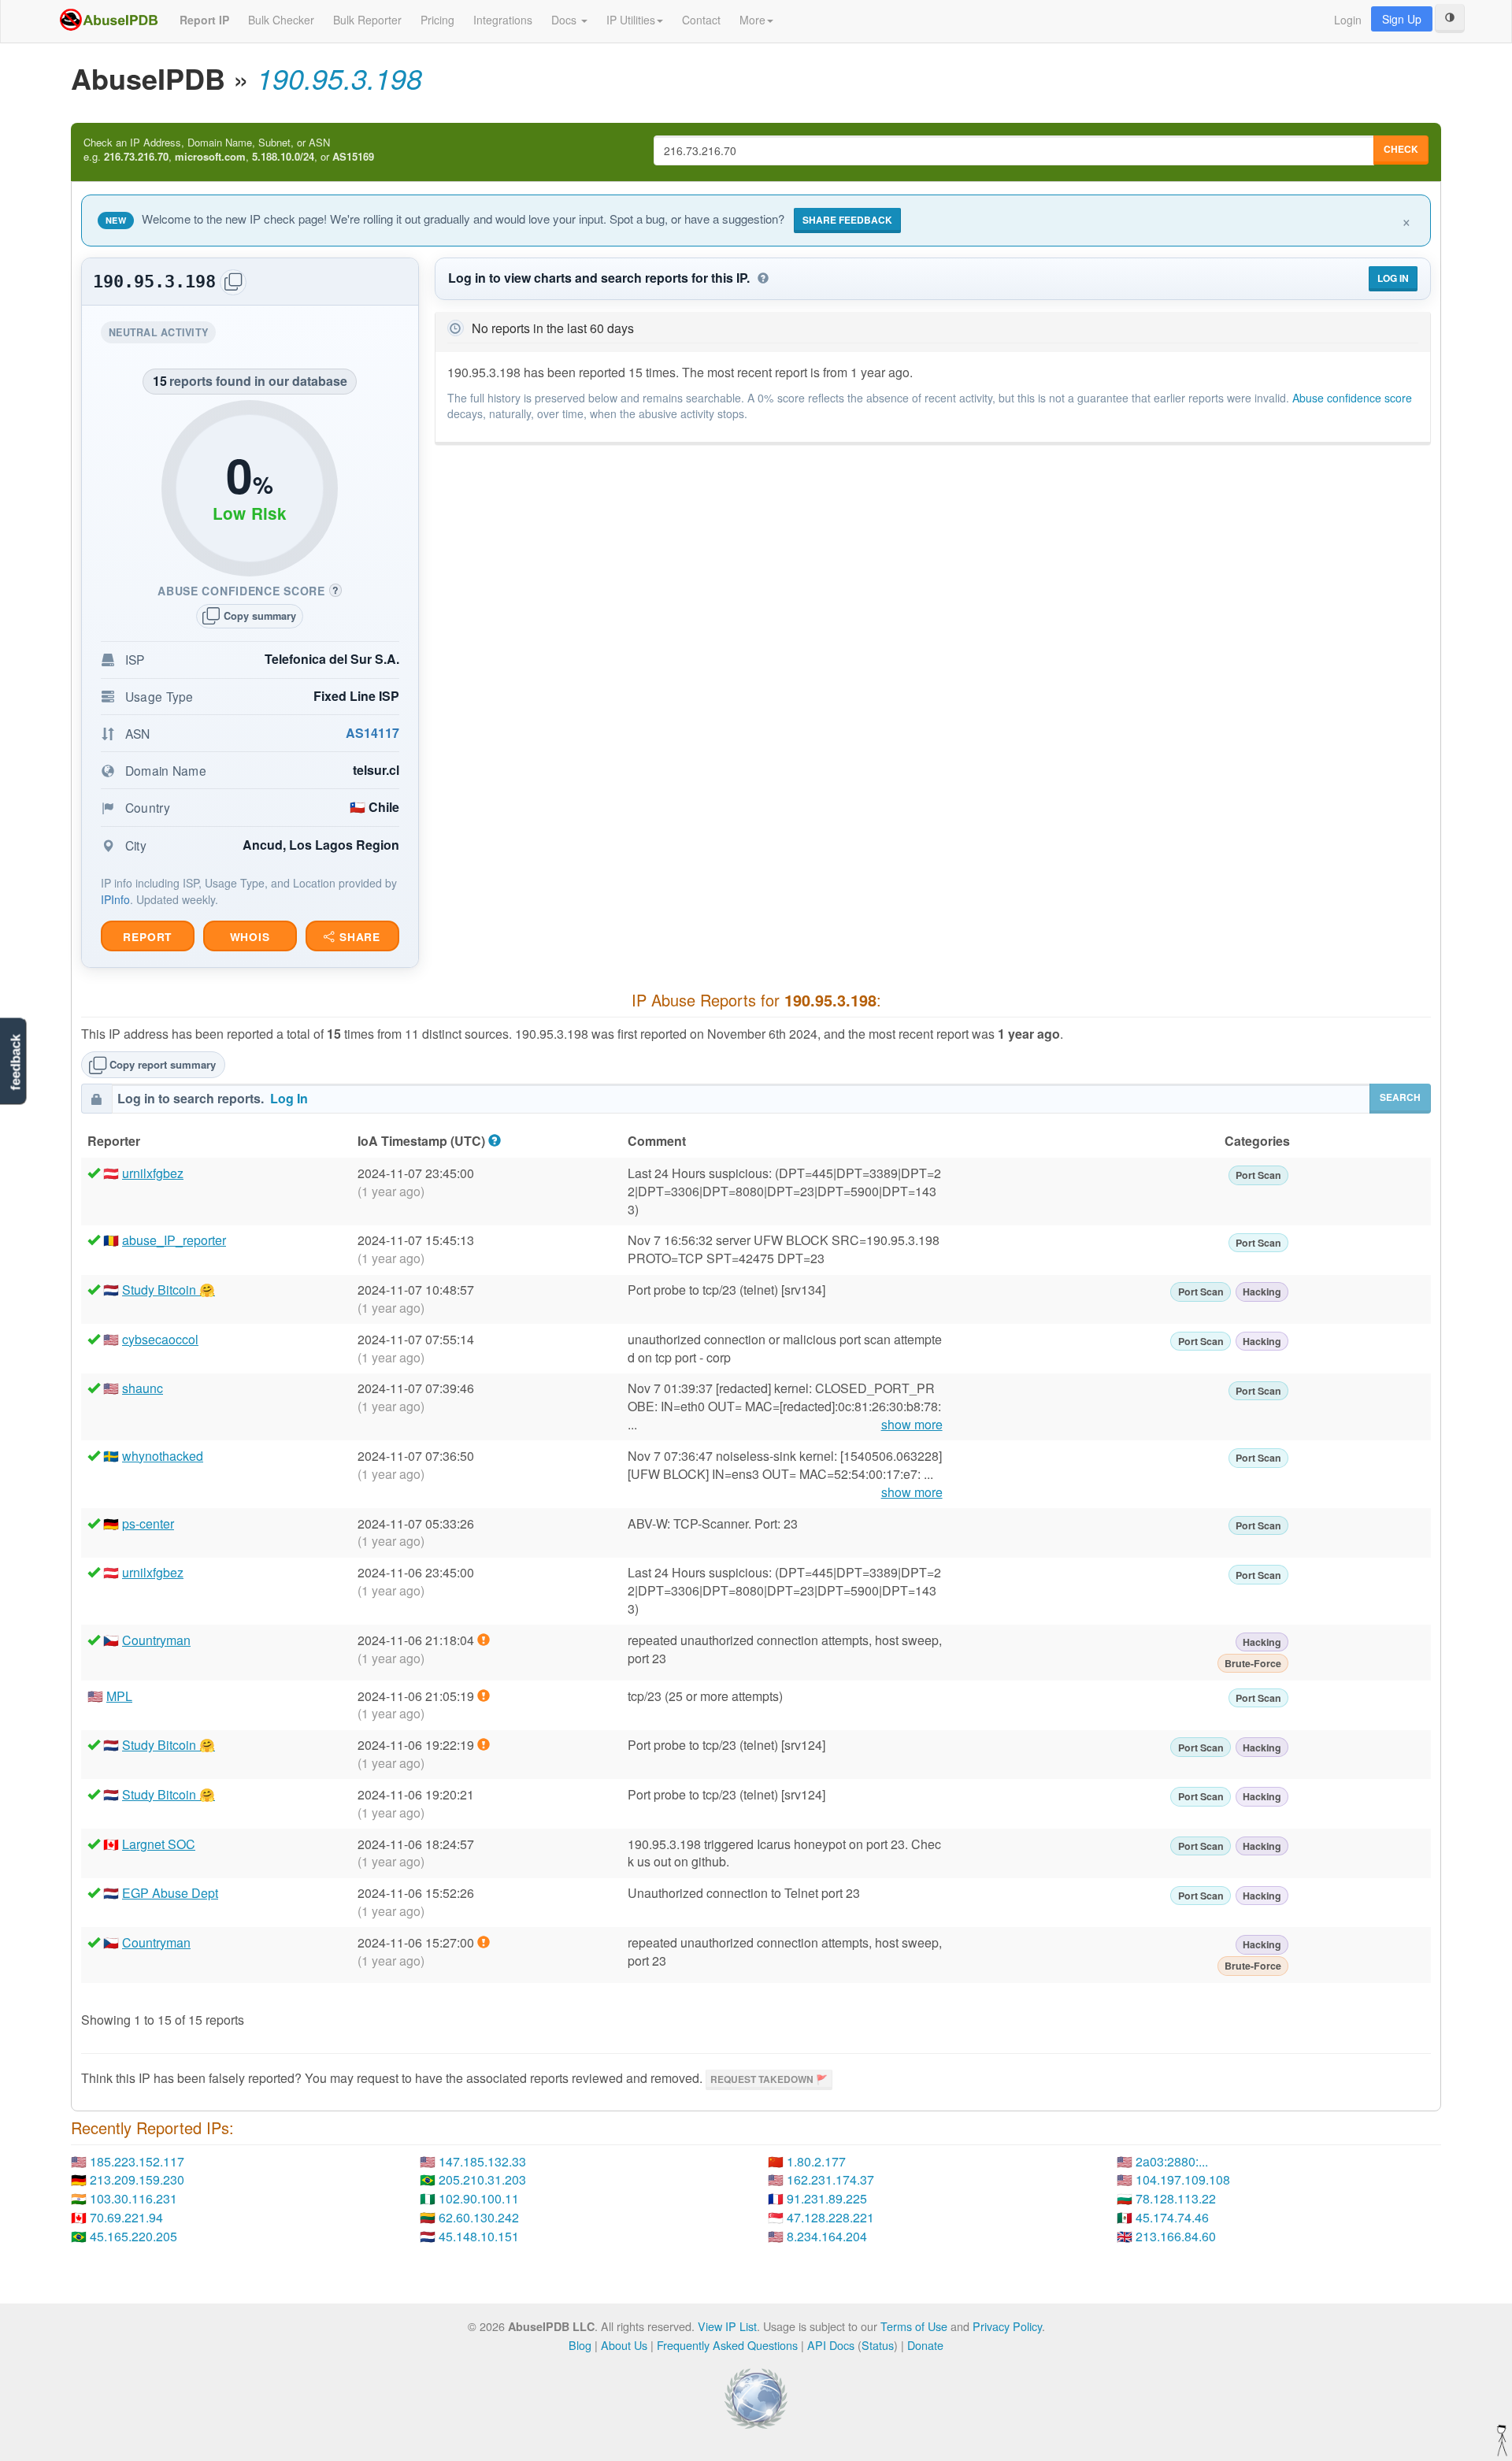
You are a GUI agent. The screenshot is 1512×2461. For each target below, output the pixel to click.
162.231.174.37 (830, 2179)
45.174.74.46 (1172, 2217)
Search (1400, 1097)
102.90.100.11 (479, 2198)
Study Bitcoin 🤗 (169, 1290)
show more (912, 1425)
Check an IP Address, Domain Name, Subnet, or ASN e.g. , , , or (229, 150)
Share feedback (847, 220)
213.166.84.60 (1176, 2236)
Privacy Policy (1007, 2326)
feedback (15, 1063)
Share (358, 937)
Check (1401, 149)
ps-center (148, 1523)
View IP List (727, 2326)
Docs (565, 20)
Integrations (503, 20)
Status (878, 2345)
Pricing (437, 20)
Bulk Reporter (367, 20)
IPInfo (115, 899)
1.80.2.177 (816, 2161)
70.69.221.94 (126, 2217)
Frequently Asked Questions (727, 2345)
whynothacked (163, 1456)
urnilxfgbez (153, 1173)
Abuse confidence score (1352, 398)
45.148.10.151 (479, 2236)
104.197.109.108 (1183, 2179)
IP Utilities (631, 20)
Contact (701, 20)
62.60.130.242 (479, 2217)
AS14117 (372, 733)
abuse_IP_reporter (174, 1240)
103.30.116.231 (133, 2198)
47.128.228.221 (830, 2217)
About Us (624, 2345)
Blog (580, 2345)
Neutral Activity (162, 334)
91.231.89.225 (827, 2198)
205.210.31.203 (482, 2179)
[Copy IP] (233, 282)
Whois (250, 937)
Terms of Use (914, 2326)
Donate (925, 2345)
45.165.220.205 (133, 2236)
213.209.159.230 (137, 2179)
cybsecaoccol (160, 1339)
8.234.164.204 (827, 2236)
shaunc (143, 1388)
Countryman (156, 1640)
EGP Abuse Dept (170, 1893)
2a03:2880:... (1172, 2161)
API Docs (831, 2345)
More (752, 20)
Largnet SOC (159, 1844)
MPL (119, 1696)
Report (147, 937)
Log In (1393, 278)
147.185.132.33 (482, 2161)
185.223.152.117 (137, 2161)
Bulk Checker (281, 20)
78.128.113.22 (1176, 2198)
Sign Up (1402, 19)
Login (1348, 20)
